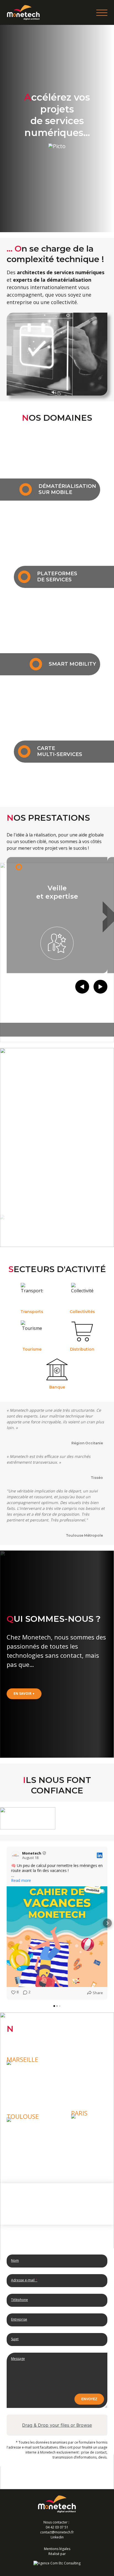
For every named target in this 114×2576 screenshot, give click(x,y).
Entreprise (19, 2319)
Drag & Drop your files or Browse (57, 2425)
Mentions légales (57, 2549)
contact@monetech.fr (57, 2532)
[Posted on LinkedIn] (100, 1855)
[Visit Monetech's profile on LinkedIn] (15, 1855)
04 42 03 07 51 (57, 2527)
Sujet (15, 2339)
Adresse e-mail (24, 2280)
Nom (15, 2260)
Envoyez (89, 2399)
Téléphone (20, 2300)
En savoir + (24, 1694)
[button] (7, 1923)
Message (18, 2359)
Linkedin (57, 2537)
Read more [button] (21, 1881)
